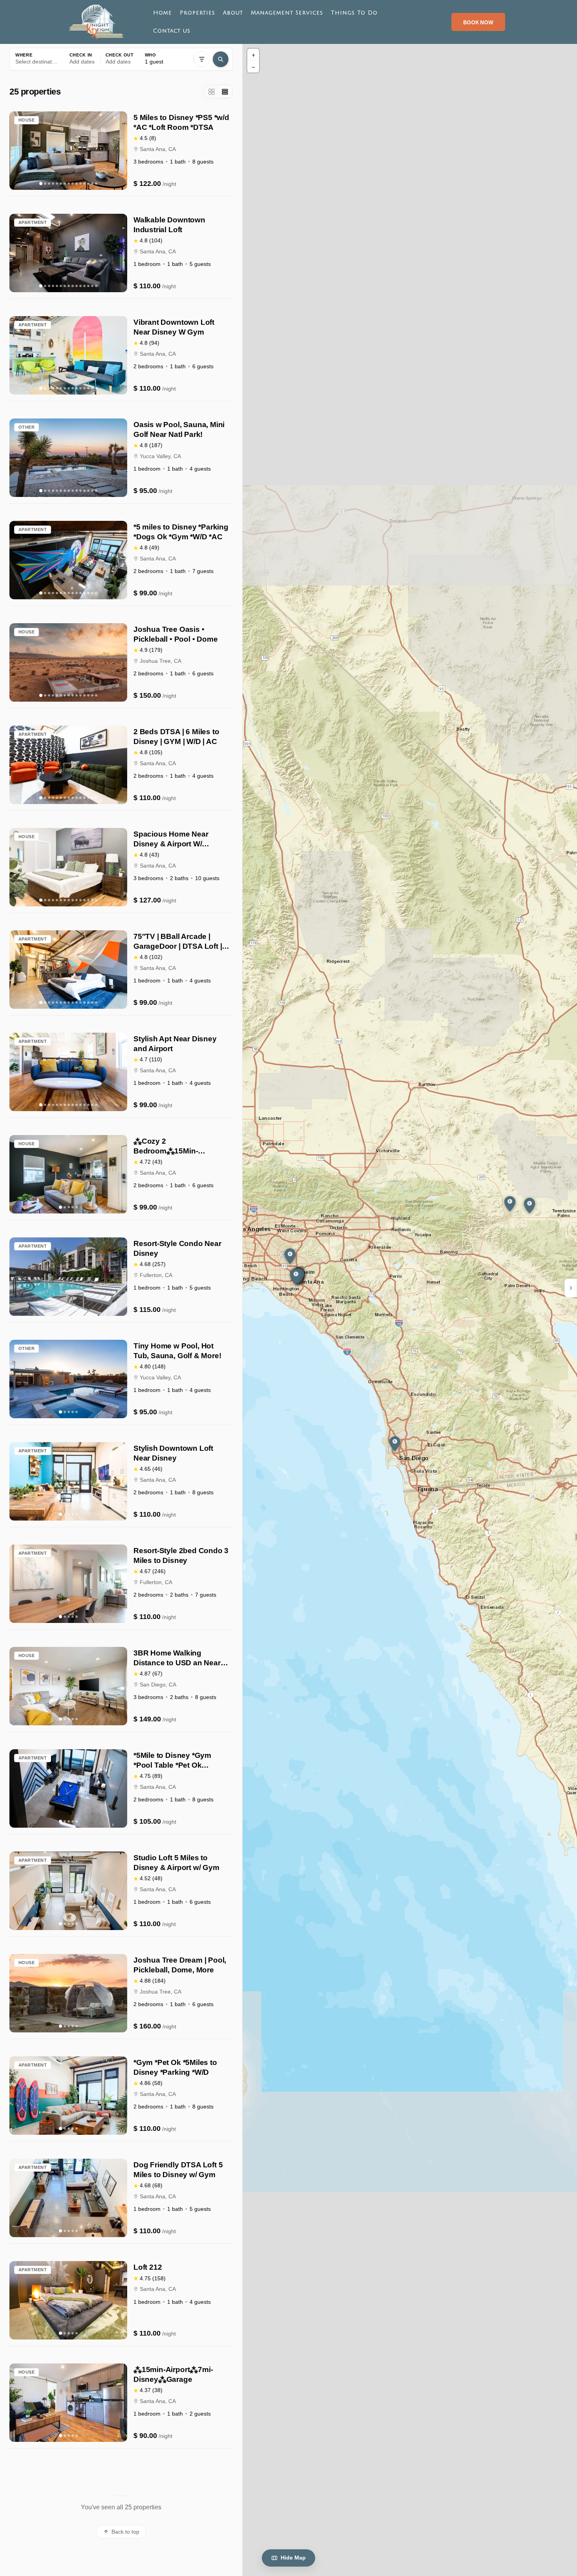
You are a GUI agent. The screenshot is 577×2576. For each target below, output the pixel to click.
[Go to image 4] (53, 184)
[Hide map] (571, 1288)
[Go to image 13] (88, 184)
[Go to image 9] (73, 184)
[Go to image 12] (84, 184)
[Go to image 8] (69, 184)
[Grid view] (212, 92)
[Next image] (119, 151)
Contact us (172, 31)
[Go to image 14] (92, 184)
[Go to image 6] (61, 184)
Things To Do (354, 13)
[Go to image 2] (45, 184)
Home (163, 13)
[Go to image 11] (80, 184)
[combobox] (37, 59)
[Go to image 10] (77, 184)
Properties (197, 13)
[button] (82, 59)
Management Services (287, 13)
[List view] (225, 92)
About (233, 13)
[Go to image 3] (49, 184)
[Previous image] (18, 151)
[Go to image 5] (57, 184)
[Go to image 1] (41, 184)
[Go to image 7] (65, 184)
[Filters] (202, 59)
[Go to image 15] (96, 184)
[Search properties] (221, 59)
